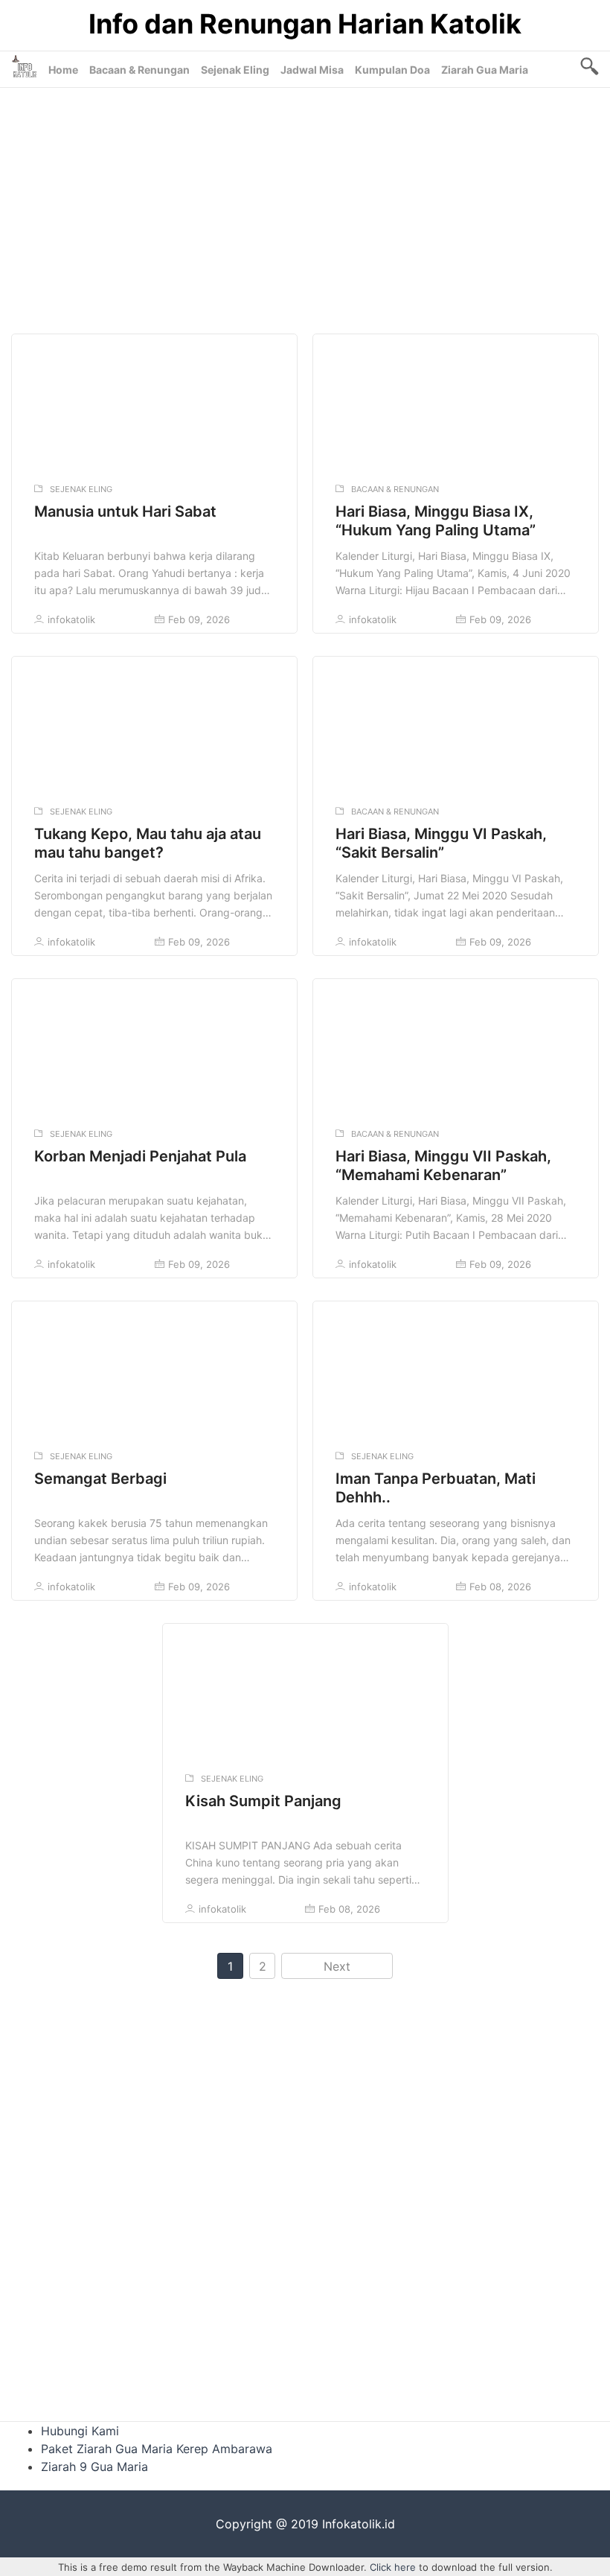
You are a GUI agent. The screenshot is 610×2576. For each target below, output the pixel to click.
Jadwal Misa (312, 70)
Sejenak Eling (235, 70)
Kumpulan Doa (392, 70)
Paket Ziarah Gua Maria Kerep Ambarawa (157, 2449)
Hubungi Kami (80, 2431)
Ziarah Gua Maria (485, 70)
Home (63, 70)
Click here (393, 2567)
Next (337, 1966)
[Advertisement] (305, 207)
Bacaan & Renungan (139, 70)
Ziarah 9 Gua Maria (94, 2467)
